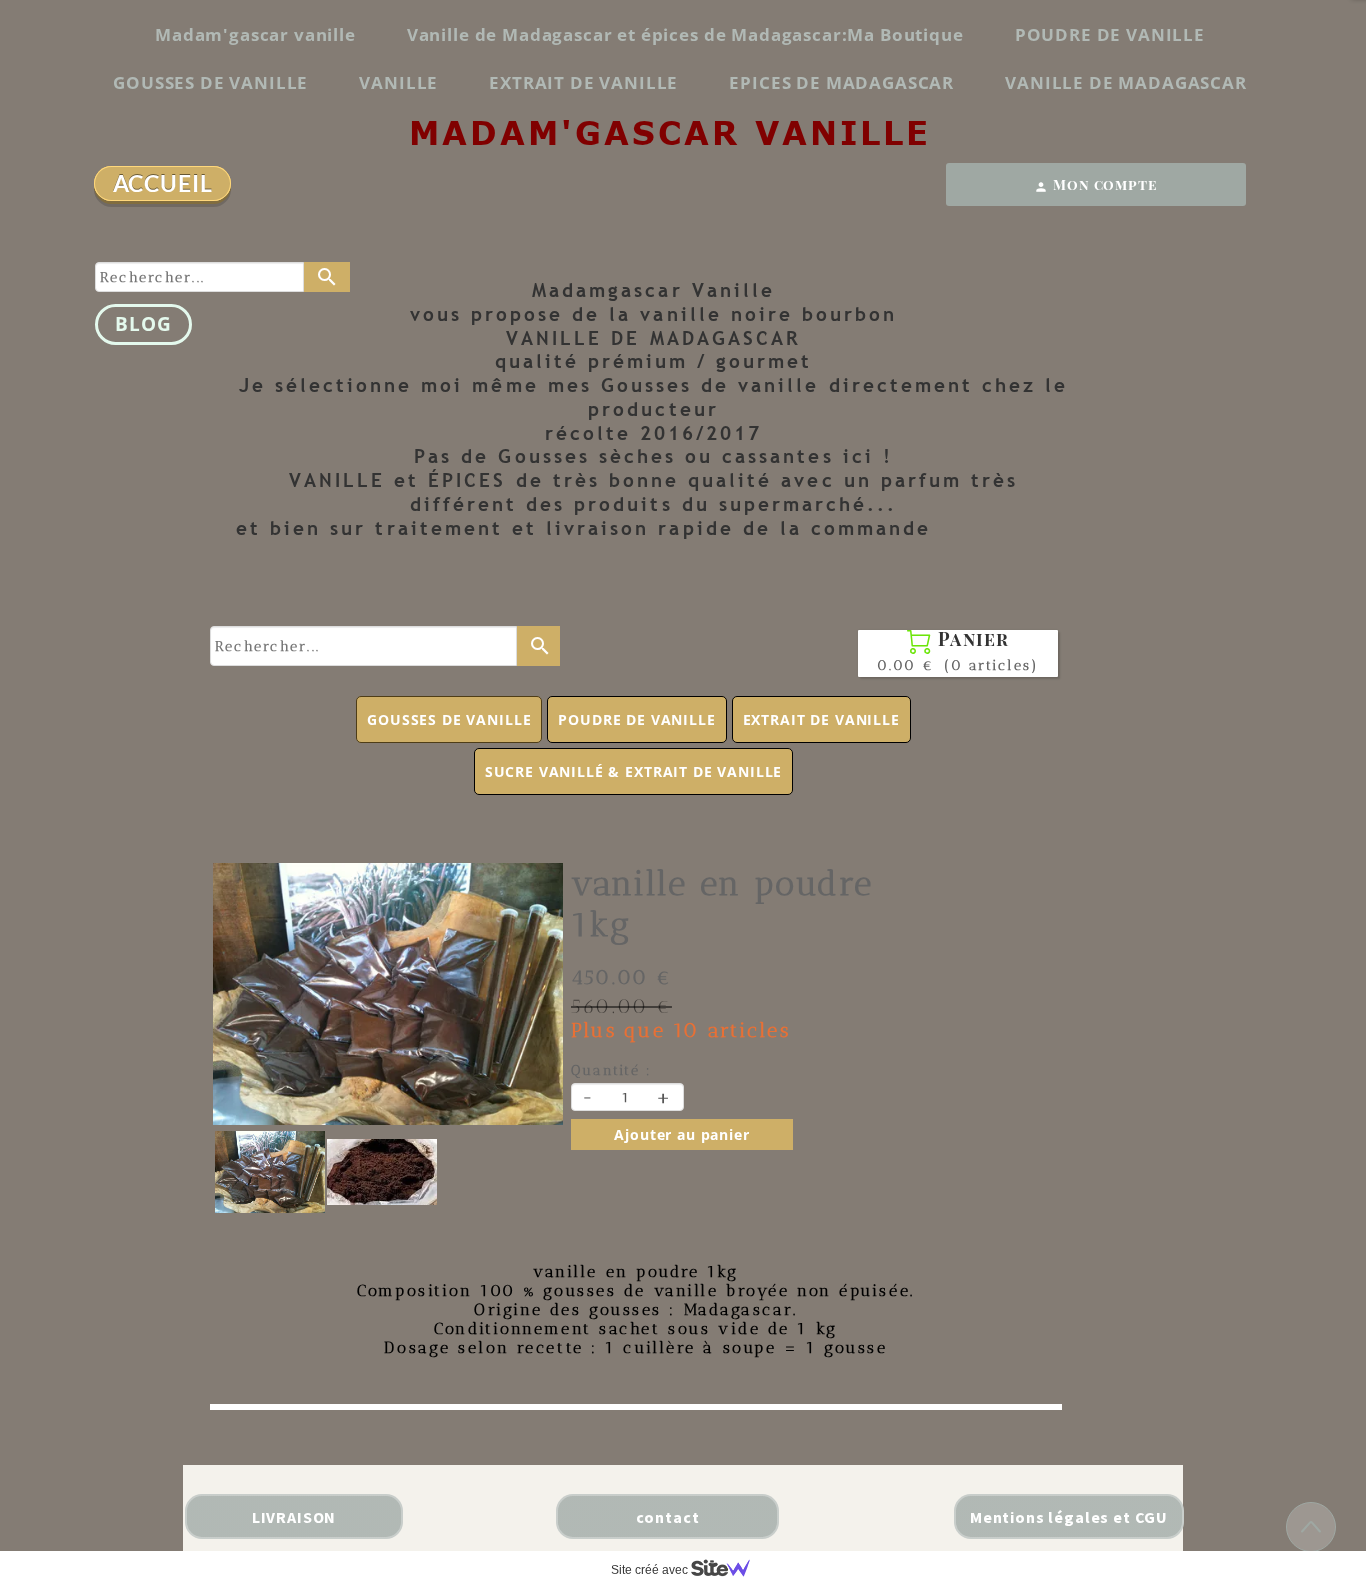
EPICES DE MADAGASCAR (841, 82)
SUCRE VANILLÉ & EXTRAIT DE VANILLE (634, 771)
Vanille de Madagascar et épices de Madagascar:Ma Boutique (685, 34)
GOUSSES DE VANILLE (210, 82)
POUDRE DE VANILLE (1110, 34)
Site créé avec (651, 1570)
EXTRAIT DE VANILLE (583, 82)
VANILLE (398, 82)
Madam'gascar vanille (255, 34)
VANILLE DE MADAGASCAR (1126, 82)
